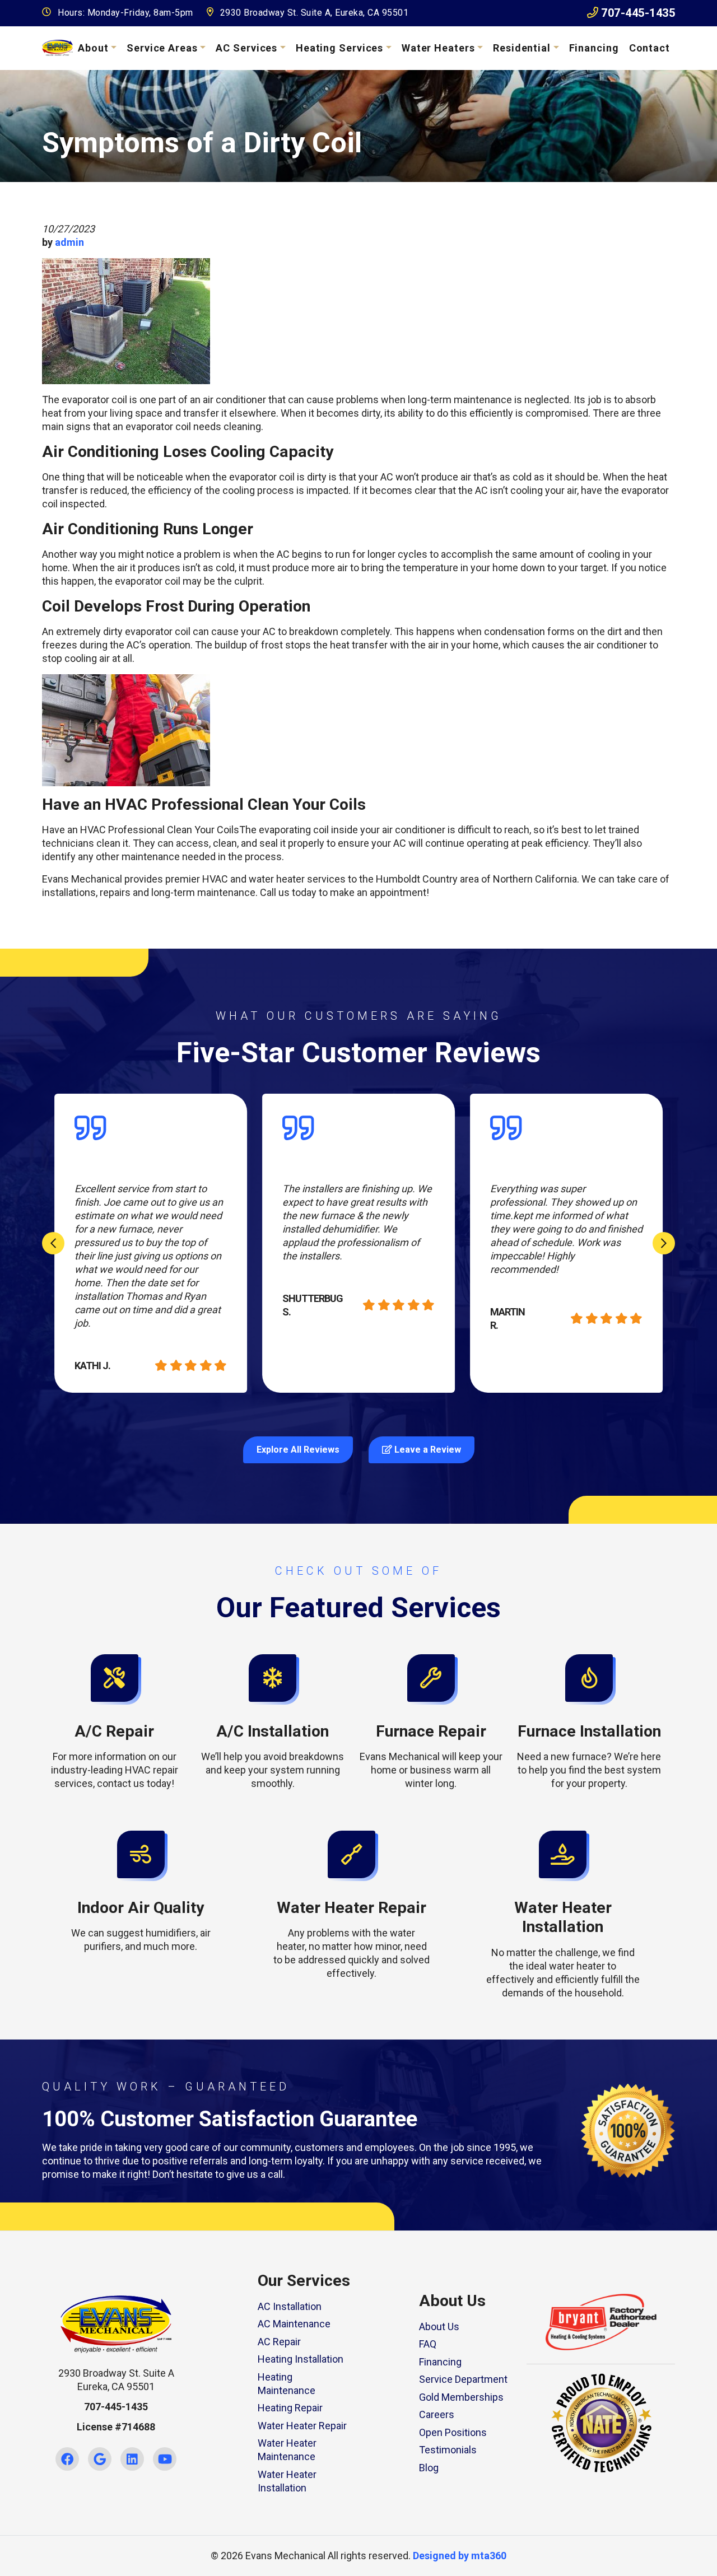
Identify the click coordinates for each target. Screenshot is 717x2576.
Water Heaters (438, 48)
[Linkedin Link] (132, 2459)
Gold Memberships (461, 2397)
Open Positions (453, 2432)
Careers (437, 2414)
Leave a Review (427, 1450)
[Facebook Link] (67, 2459)
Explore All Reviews (298, 1450)
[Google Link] (100, 2459)
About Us (439, 2327)
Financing (594, 48)
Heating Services (339, 48)
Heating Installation (301, 2359)
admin (69, 242)
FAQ (428, 2344)
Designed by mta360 (460, 2556)
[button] (115, 1722)
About (93, 48)
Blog (429, 2468)
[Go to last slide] (53, 1243)
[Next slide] (664, 1243)
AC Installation (290, 2306)
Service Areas (162, 48)
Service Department (463, 2379)
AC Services (246, 48)
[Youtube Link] (165, 2459)
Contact (650, 48)
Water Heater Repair (302, 2426)
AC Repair (279, 2342)
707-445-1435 (637, 13)
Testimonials (448, 2450)
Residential (522, 48)
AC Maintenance (294, 2324)
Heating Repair (290, 2408)
